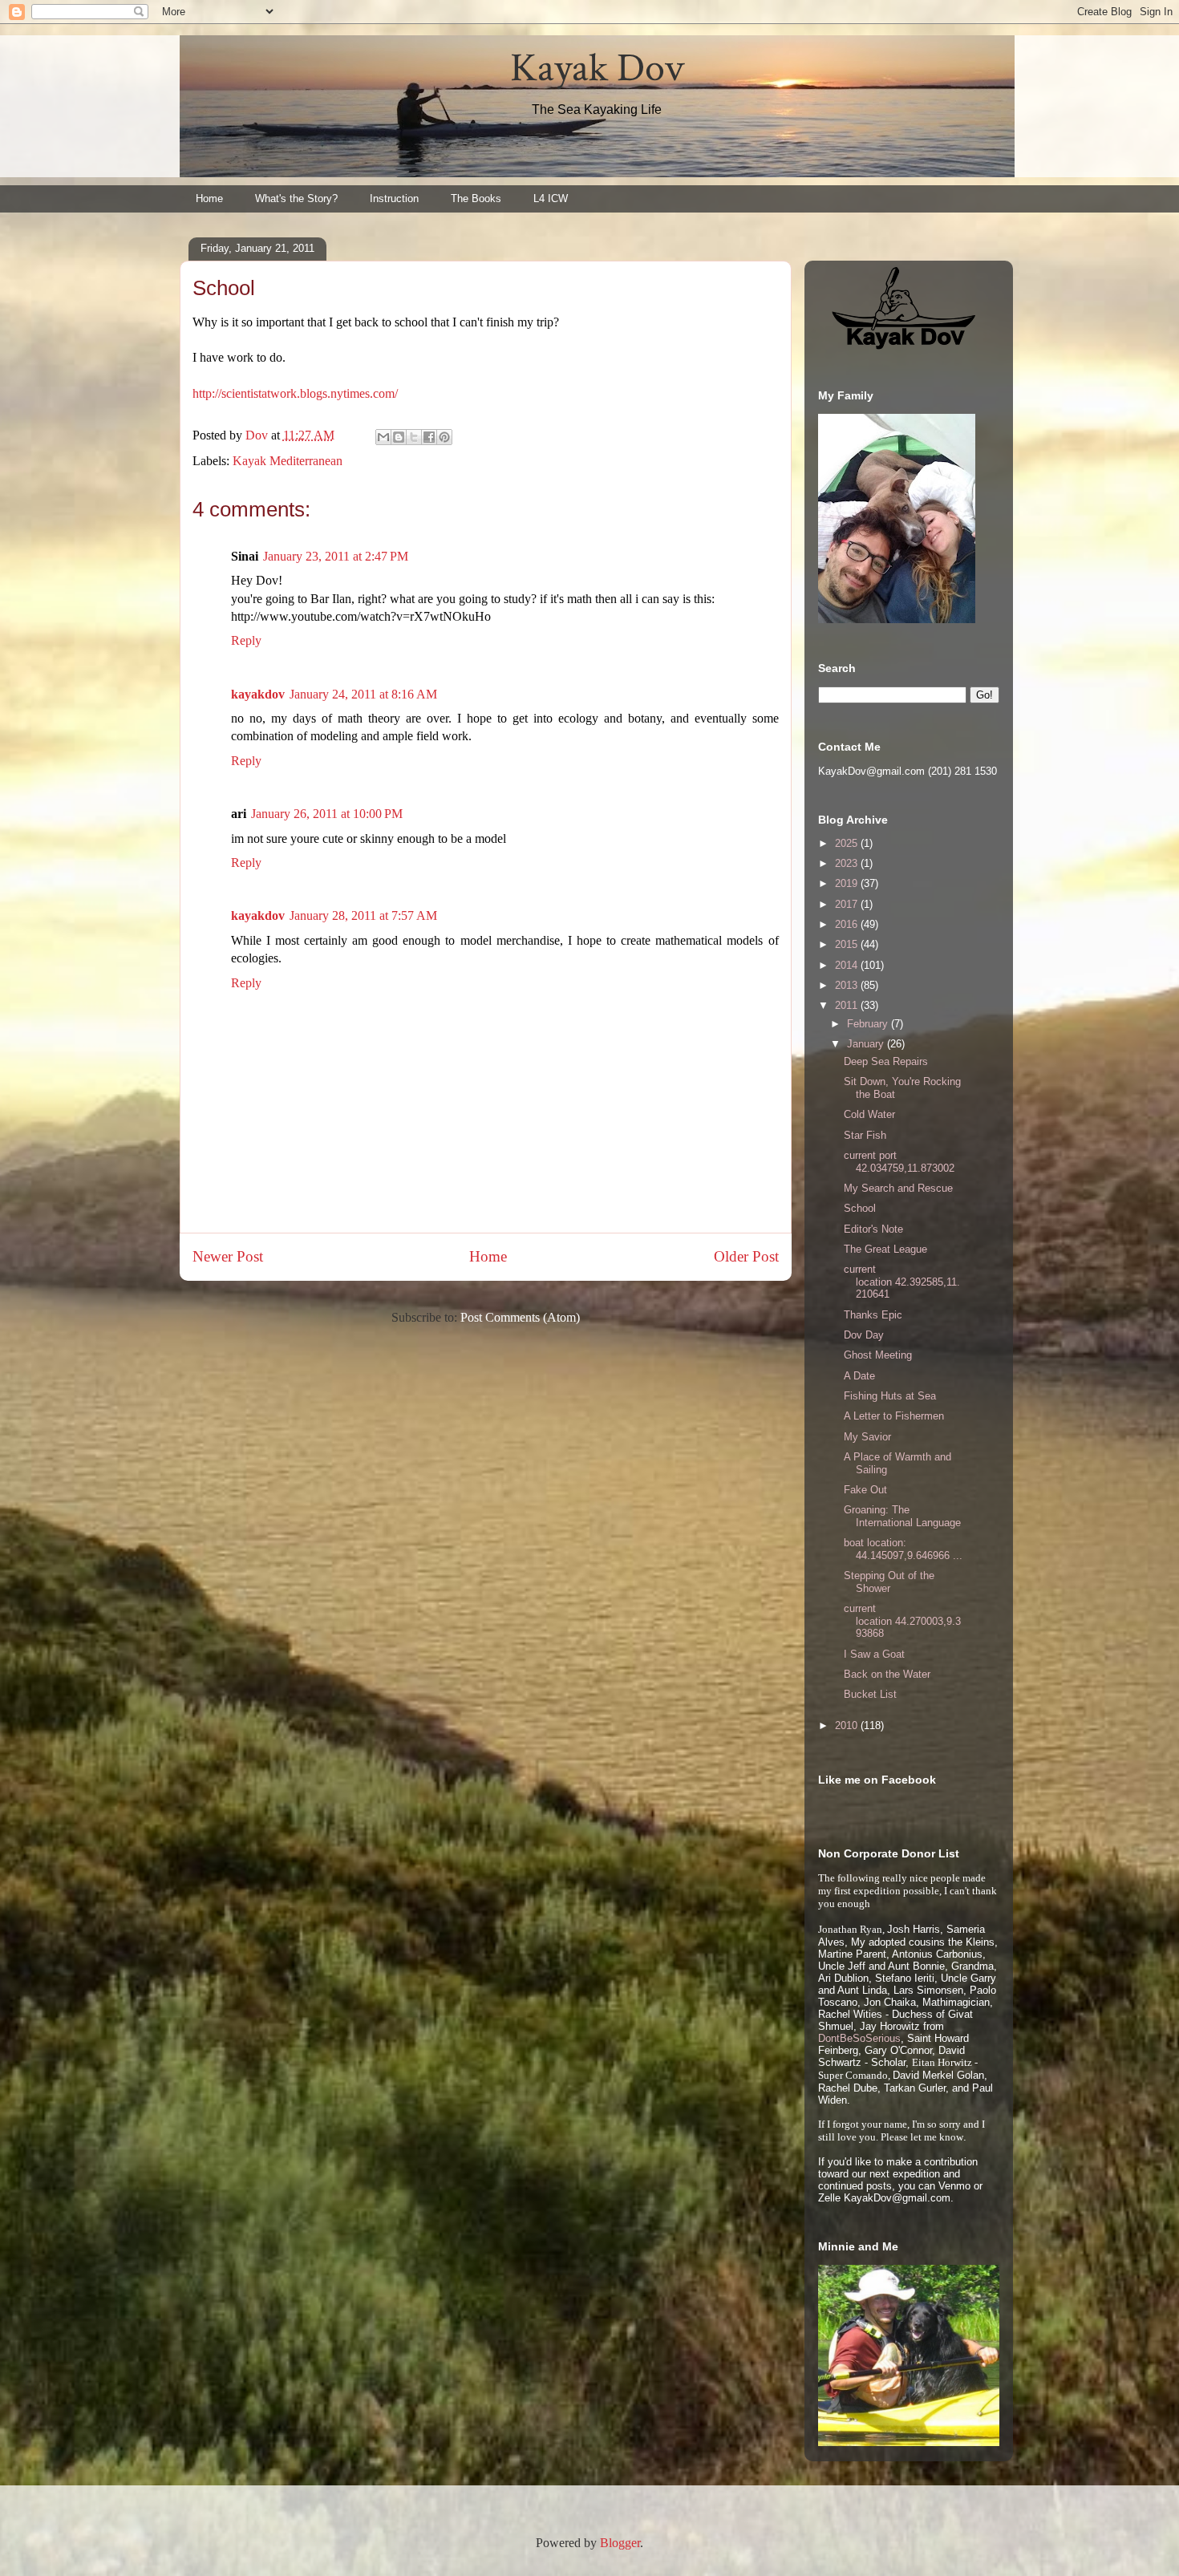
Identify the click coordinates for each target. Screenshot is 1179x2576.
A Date (859, 1376)
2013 (848, 985)
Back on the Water (887, 1674)
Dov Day (864, 1335)
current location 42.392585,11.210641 (902, 1282)
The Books (476, 198)
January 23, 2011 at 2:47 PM (336, 556)
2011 (848, 1005)
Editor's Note (873, 1229)
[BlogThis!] (399, 437)
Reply (246, 640)
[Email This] (383, 437)
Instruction (394, 198)
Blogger (620, 2543)
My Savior (867, 1437)
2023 (848, 863)
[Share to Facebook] (429, 437)
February (869, 1024)
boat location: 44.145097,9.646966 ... (903, 1549)
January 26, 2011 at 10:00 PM (327, 814)
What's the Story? (296, 198)
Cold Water (869, 1114)
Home (209, 198)
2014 (848, 965)
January (867, 1044)
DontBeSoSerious (859, 2038)
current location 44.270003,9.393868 (902, 1621)
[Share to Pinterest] (444, 437)
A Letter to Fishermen (894, 1416)
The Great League (885, 1249)
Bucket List (870, 1694)
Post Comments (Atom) (520, 1317)
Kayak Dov (597, 69)
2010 (848, 1725)
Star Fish (865, 1135)
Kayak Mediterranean (288, 461)
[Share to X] (414, 437)
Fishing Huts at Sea (890, 1396)
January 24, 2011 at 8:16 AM (363, 694)
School (860, 1208)
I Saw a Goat (874, 1654)
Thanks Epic (873, 1315)
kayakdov (258, 694)
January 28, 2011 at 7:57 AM (363, 915)
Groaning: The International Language (902, 1516)
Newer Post (228, 1256)
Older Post (746, 1256)
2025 (848, 843)
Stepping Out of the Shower (889, 1582)
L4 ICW (551, 198)
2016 (848, 924)
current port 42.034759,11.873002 (899, 1162)
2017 (848, 904)
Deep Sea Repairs (886, 1061)
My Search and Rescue (898, 1188)
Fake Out (865, 1490)
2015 (848, 944)
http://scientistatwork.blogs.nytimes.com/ (295, 393)
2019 (848, 883)
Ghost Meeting (878, 1355)
